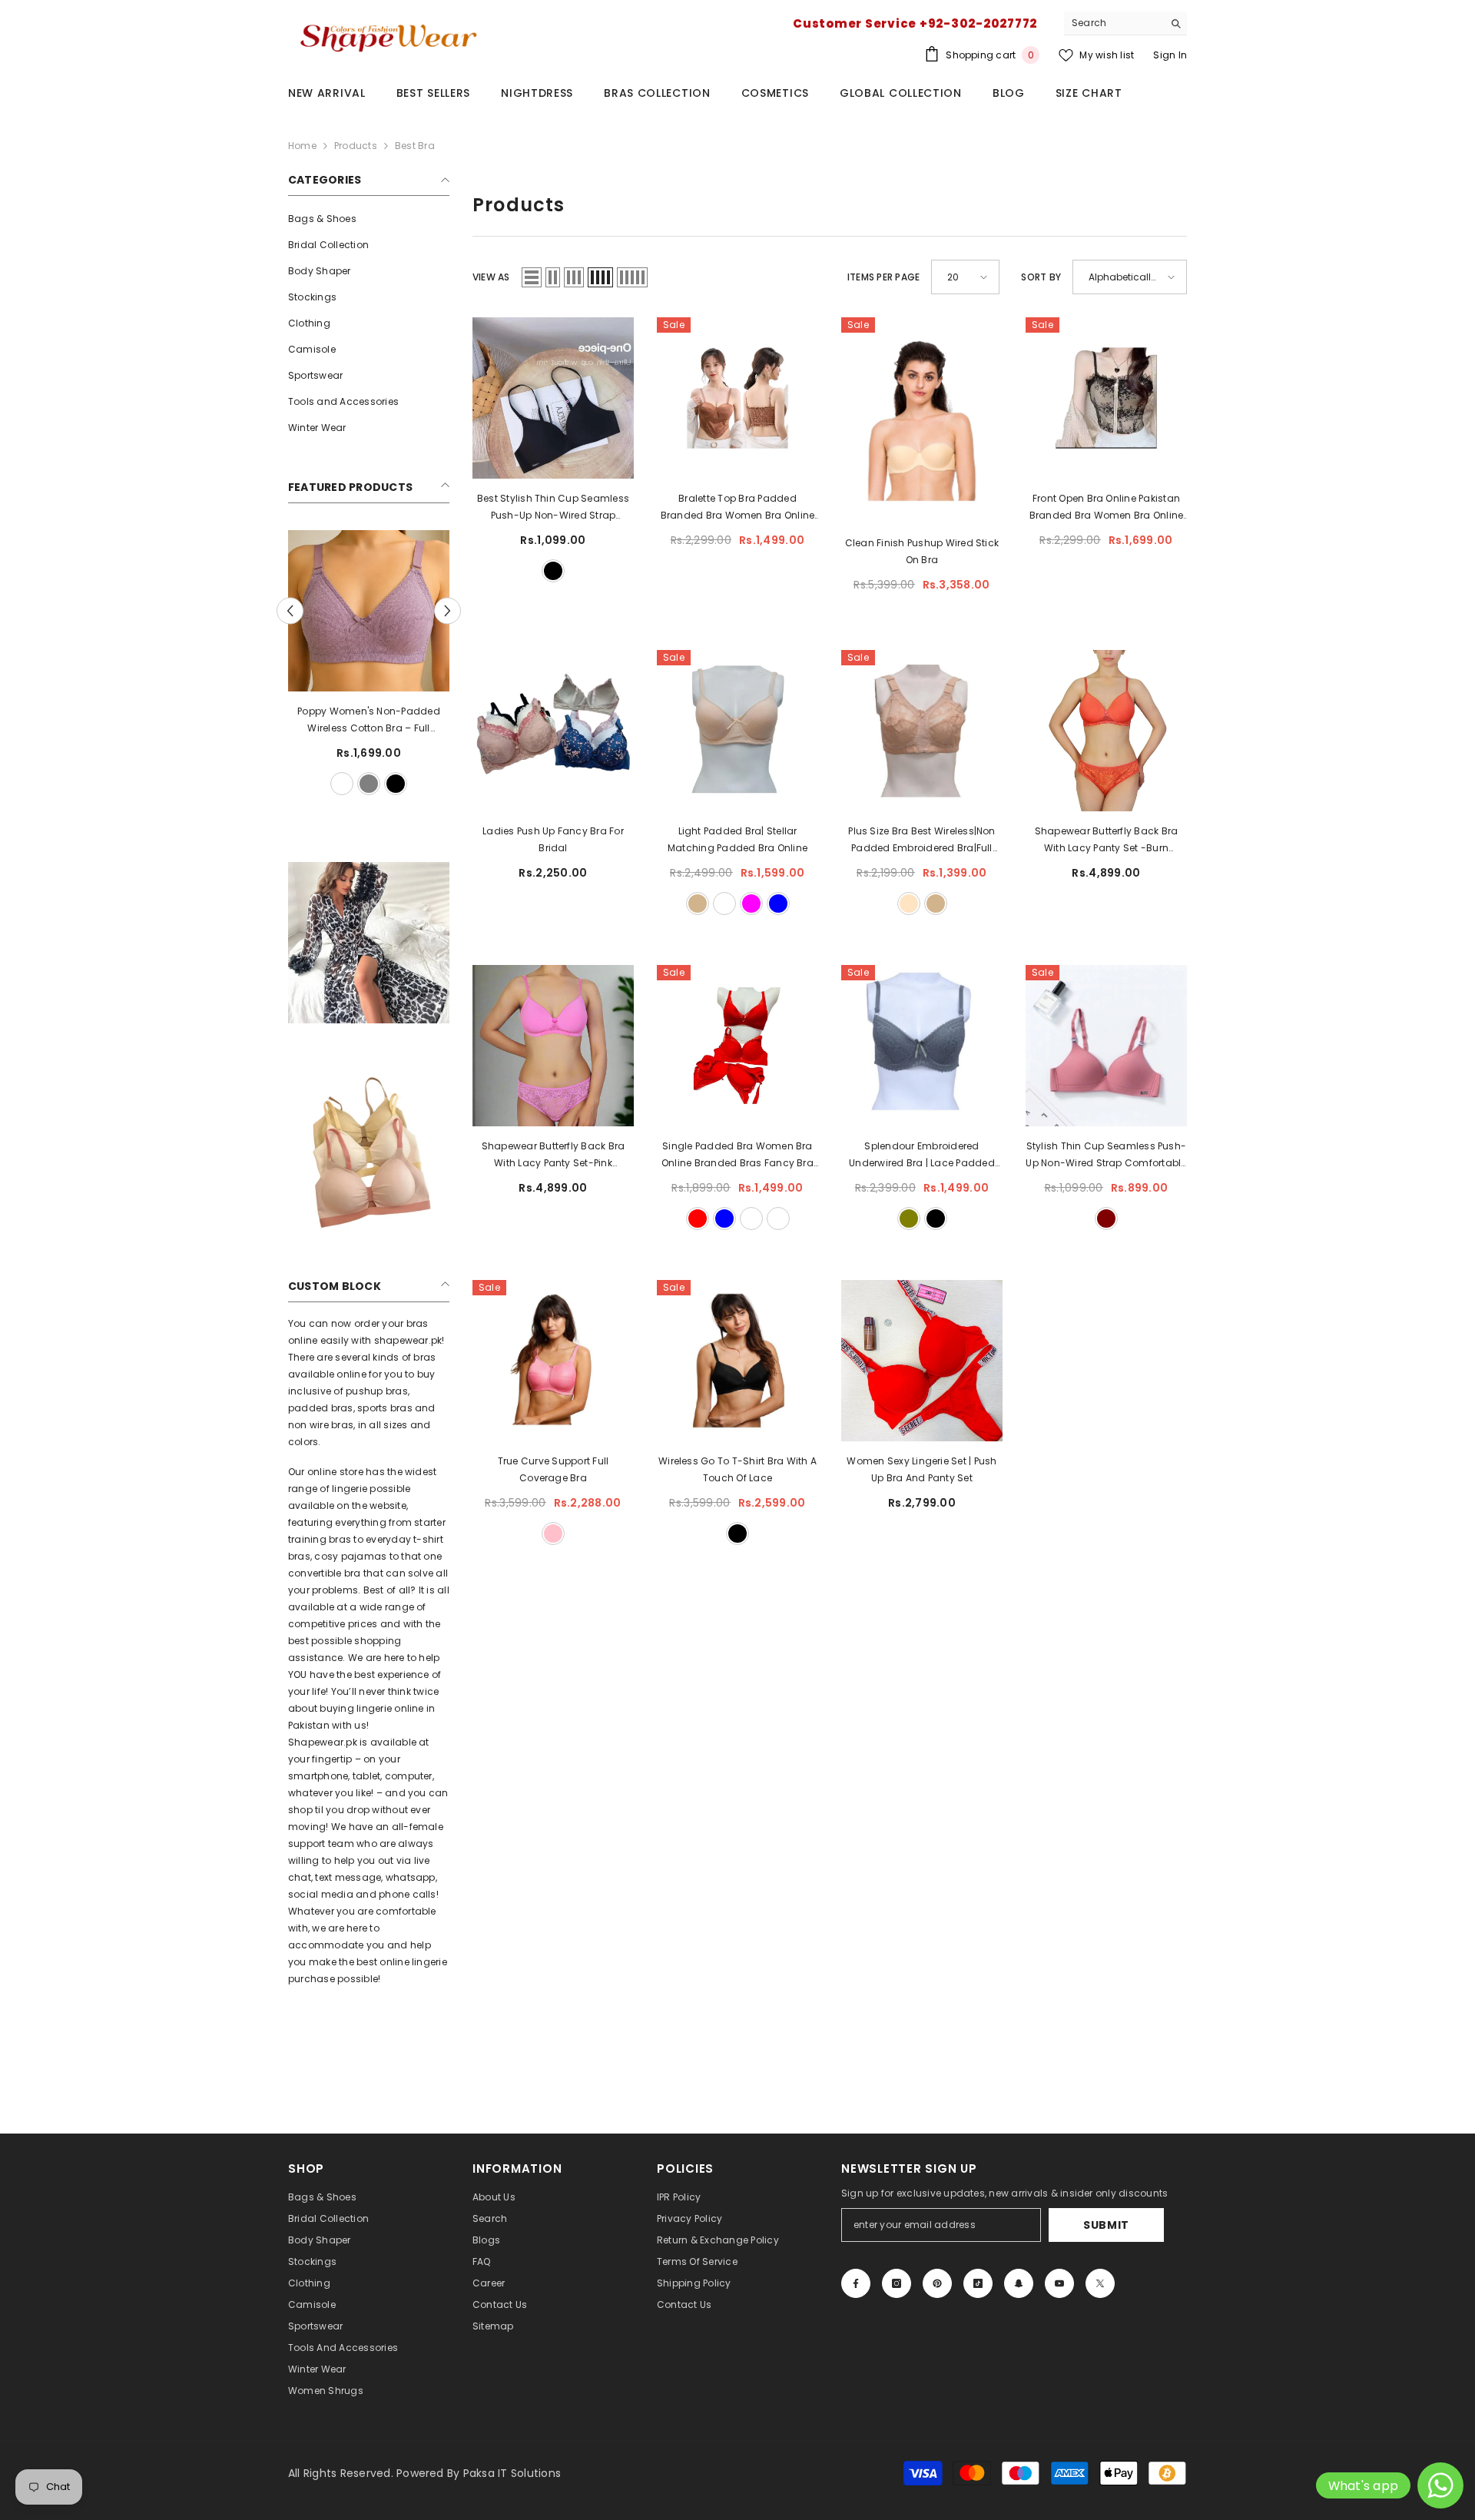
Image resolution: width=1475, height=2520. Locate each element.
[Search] (1125, 23)
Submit (1106, 2225)
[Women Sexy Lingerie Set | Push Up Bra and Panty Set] (922, 1361)
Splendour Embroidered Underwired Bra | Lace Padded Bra (922, 1156)
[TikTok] (978, 2283)
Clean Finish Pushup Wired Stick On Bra (922, 551)
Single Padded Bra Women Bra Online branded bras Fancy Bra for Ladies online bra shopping (737, 1156)
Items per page (883, 277)
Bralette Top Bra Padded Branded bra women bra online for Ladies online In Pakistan (738, 508)
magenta (751, 904)
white (303, 784)
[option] (343, 665)
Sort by (1041, 277)
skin (356, 784)
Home (302, 146)
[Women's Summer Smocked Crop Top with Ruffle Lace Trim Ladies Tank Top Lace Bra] (343, 611)
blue (778, 904)
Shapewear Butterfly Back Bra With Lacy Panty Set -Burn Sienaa (1107, 841)
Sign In (1170, 55)
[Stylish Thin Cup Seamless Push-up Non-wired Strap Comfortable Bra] (1106, 1046)
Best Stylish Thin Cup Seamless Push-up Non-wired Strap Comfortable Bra (553, 508)
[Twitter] (1100, 2283)
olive (909, 1219)
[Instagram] (897, 2283)
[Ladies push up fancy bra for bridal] (553, 731)
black (330, 784)
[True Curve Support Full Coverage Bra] (553, 1361)
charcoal (724, 904)
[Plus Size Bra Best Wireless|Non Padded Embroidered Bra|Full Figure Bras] (922, 731)
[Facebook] (856, 2283)
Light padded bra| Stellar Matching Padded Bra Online (737, 839)
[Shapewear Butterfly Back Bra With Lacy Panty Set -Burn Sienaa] (1106, 731)
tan (698, 904)
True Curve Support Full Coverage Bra (554, 1469)
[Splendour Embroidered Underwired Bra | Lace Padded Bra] (922, 1046)
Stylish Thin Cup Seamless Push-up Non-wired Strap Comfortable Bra (1106, 1156)
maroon (1106, 1219)
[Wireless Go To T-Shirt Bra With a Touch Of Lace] (737, 1361)
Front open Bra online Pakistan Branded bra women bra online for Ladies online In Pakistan (1107, 508)
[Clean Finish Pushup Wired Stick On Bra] (922, 420)
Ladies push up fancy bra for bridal (553, 839)
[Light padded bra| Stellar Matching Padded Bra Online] (737, 731)
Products (356, 146)
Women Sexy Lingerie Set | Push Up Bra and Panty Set (921, 1469)
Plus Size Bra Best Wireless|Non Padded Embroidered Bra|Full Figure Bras (921, 841)
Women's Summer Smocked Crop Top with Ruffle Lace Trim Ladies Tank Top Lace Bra (343, 721)
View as (491, 277)
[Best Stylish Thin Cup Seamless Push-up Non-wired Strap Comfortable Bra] (553, 398)
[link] (369, 943)
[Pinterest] (937, 2283)
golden (778, 1219)
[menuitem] (369, 219)
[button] (447, 611)
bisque (909, 904)
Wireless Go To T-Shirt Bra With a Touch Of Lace (737, 1469)
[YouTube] (1059, 2283)
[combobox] (1114, 23)
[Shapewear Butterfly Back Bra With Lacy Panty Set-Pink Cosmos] (553, 1046)
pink (553, 1534)
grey (383, 784)
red (698, 1219)
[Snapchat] (1019, 2283)
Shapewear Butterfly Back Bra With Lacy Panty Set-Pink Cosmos (554, 1156)
